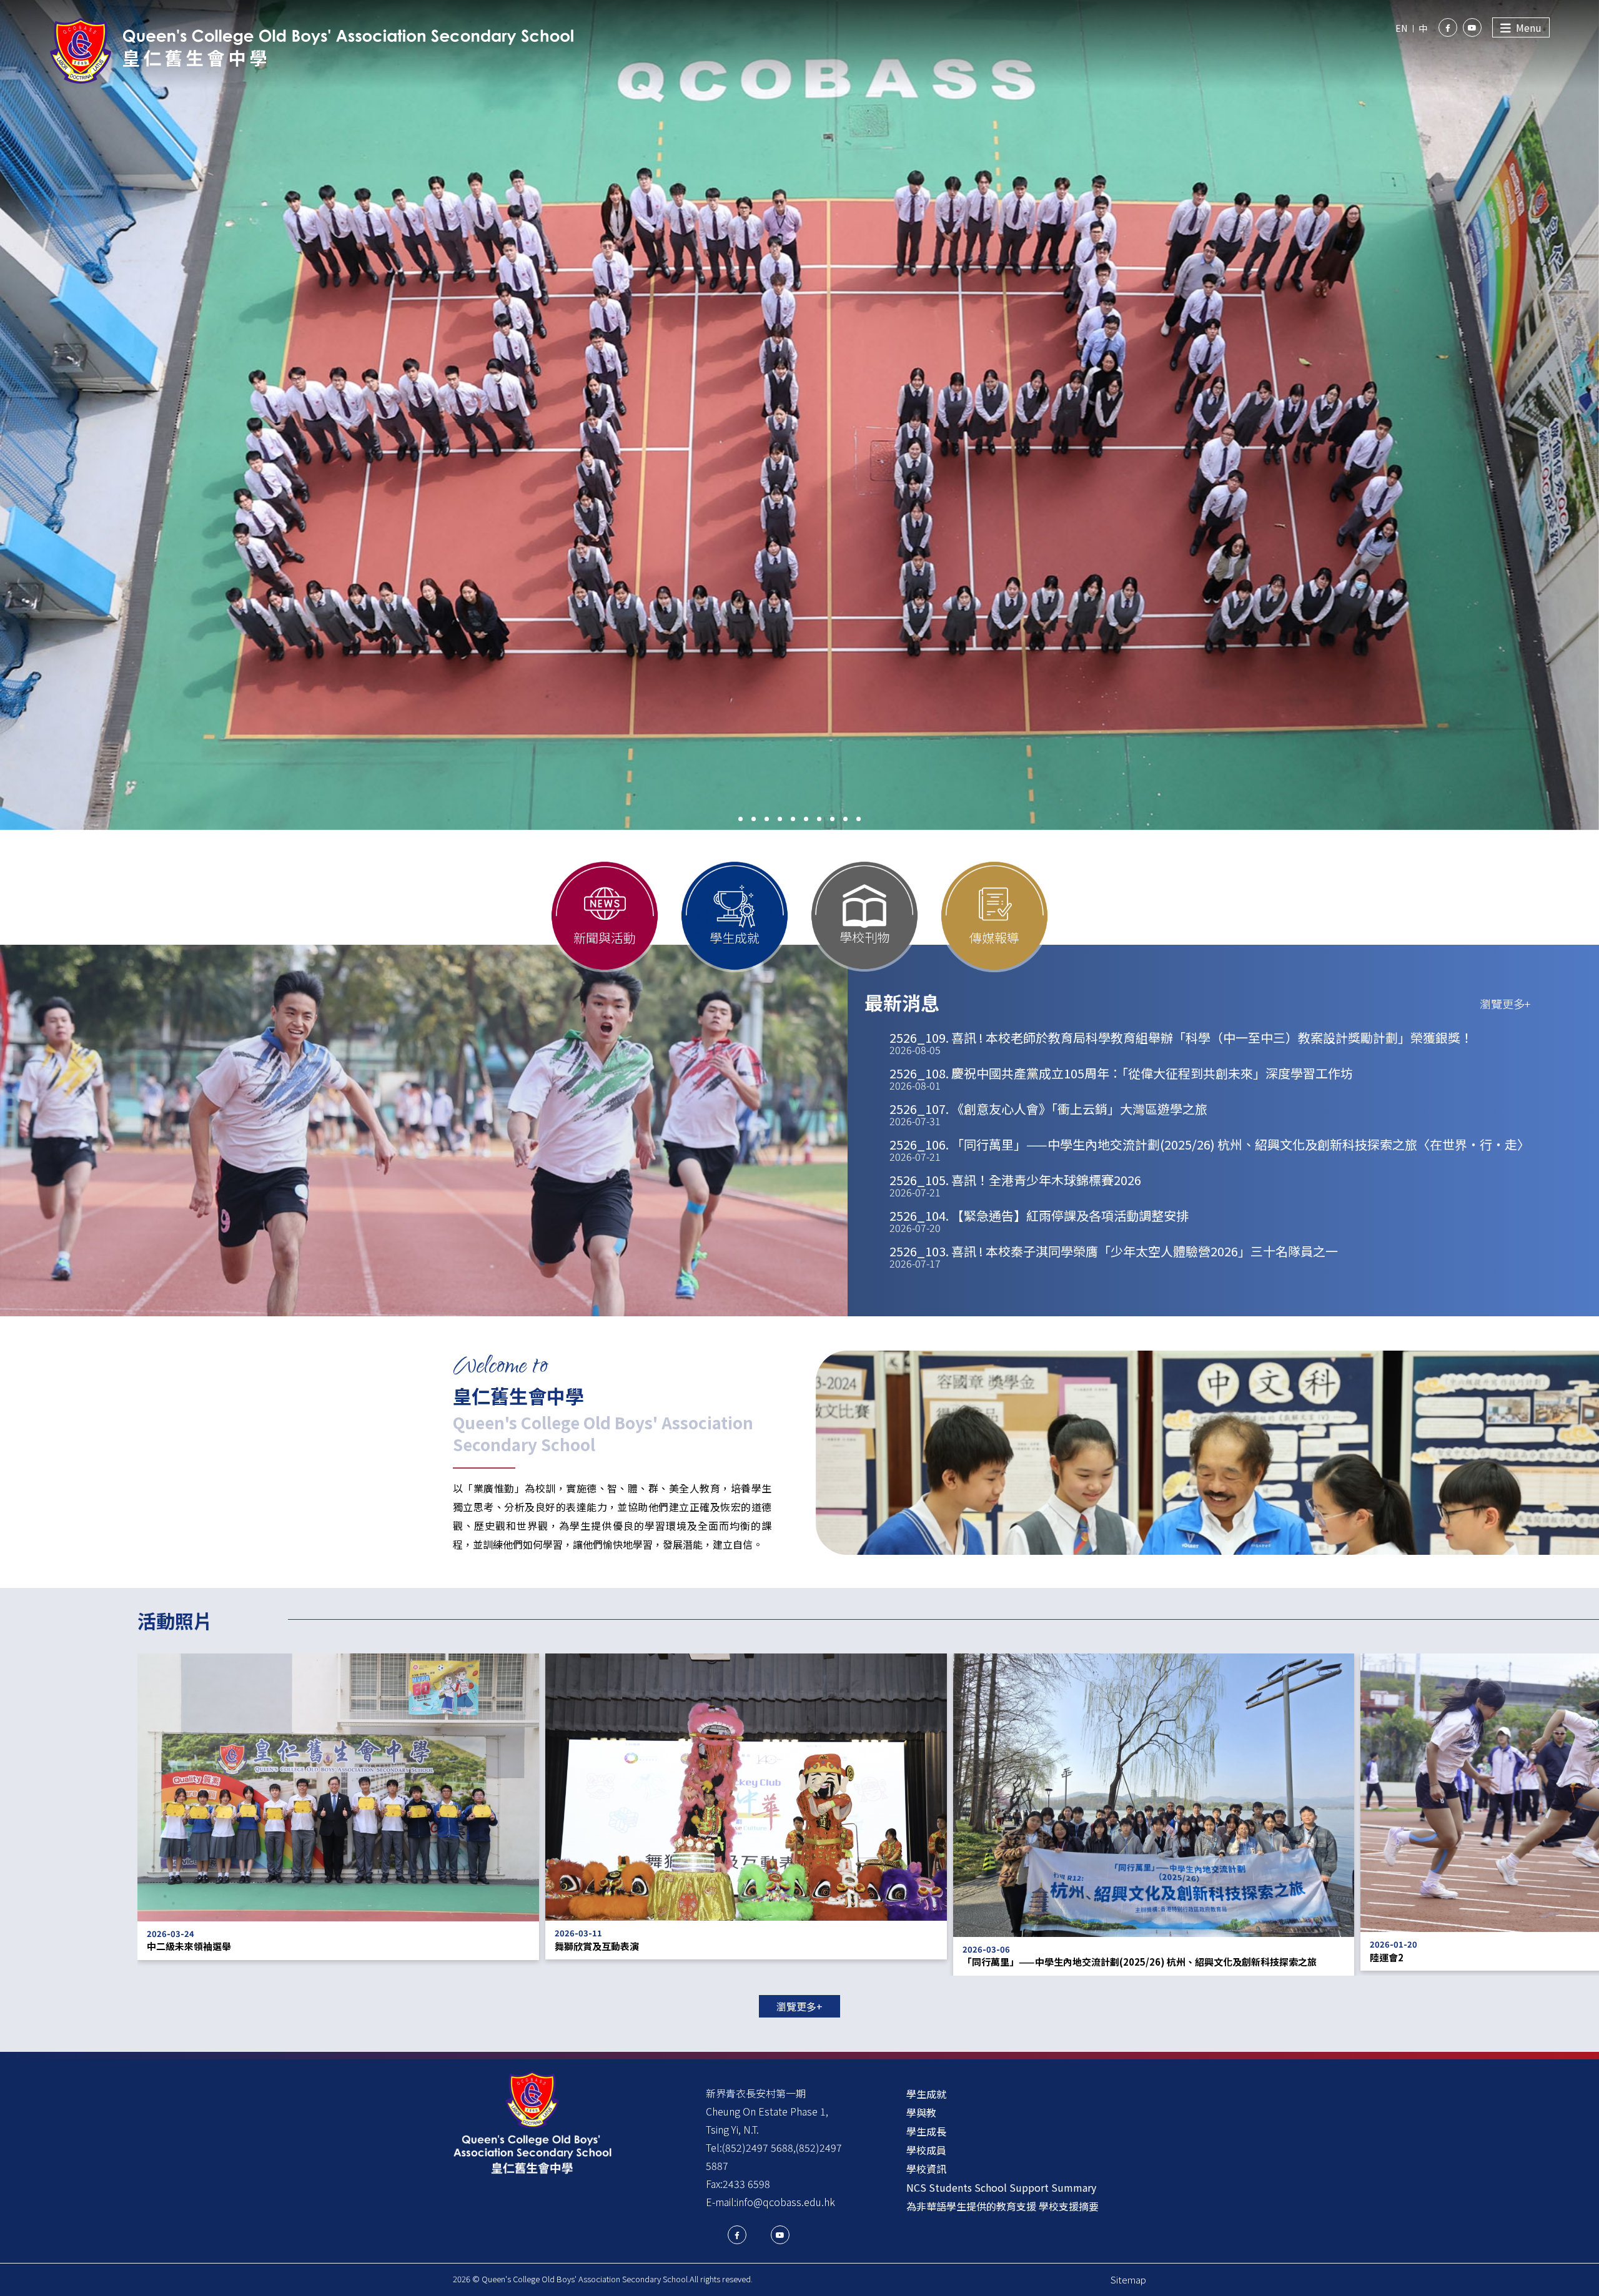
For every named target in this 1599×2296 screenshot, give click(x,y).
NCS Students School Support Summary (1001, 2187)
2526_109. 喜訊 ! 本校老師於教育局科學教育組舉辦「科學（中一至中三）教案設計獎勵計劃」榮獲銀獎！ (1181, 1043)
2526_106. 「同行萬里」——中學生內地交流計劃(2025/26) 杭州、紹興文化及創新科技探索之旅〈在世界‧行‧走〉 (1210, 1150)
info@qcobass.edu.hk (786, 2202)
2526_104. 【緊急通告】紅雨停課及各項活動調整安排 (1039, 1221)
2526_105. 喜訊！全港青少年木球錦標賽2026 (1015, 1185)
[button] (740, 819)
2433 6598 (746, 2184)
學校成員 (926, 2150)
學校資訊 (926, 2169)
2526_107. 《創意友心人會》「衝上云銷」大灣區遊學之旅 (1048, 1114)
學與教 (921, 2112)
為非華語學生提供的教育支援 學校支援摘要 (1002, 2206)
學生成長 (926, 2131)
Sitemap (1128, 2279)
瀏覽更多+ (1505, 1003)
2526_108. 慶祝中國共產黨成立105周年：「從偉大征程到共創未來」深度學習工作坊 (1121, 1078)
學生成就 (926, 2094)
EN (1401, 28)
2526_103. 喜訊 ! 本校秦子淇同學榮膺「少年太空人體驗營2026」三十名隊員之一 (1114, 1256)
